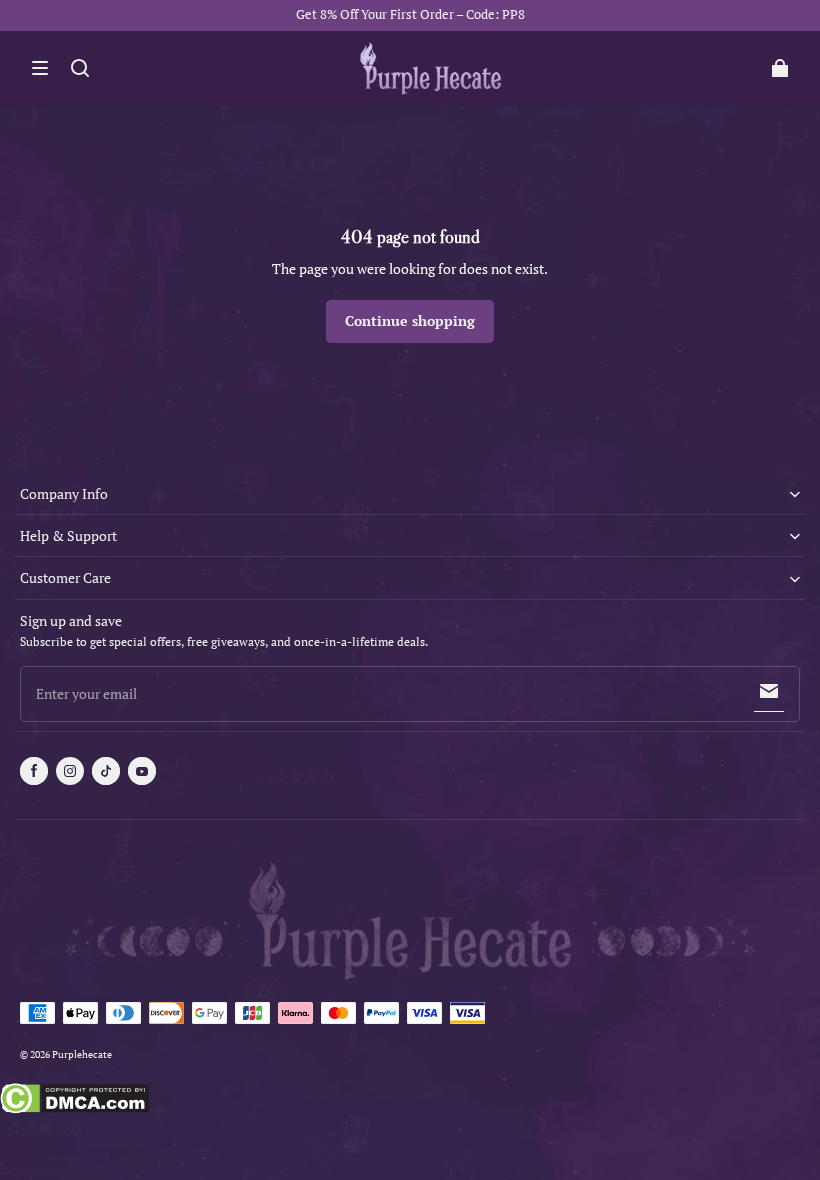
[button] (40, 68)
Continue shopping (410, 320)
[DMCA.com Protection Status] (74, 1101)
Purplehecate (82, 1054)
